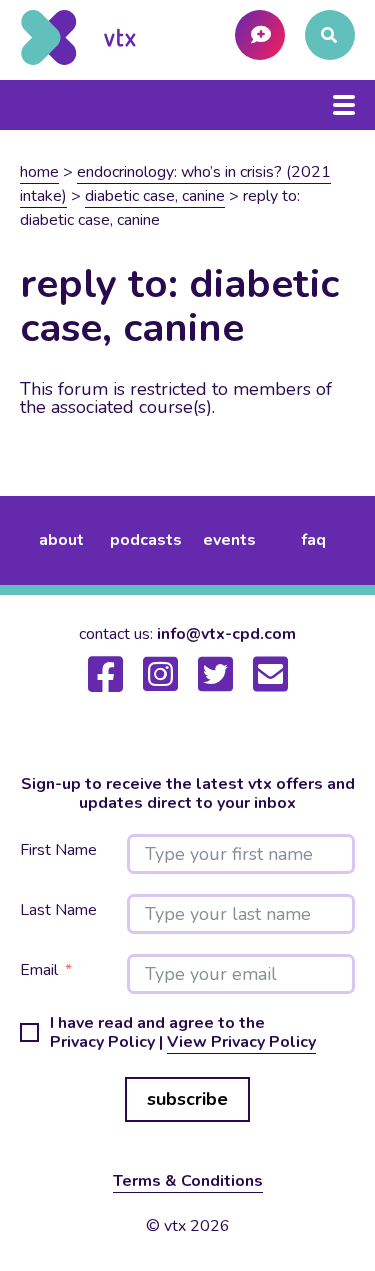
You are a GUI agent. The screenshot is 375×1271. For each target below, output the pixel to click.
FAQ (313, 540)
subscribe (187, 1099)
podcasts (146, 540)
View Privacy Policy (241, 1042)
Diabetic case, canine (155, 196)
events (229, 540)
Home (39, 172)
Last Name (58, 910)
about (61, 540)
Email (39, 970)
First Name (58, 850)
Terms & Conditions (188, 1181)
